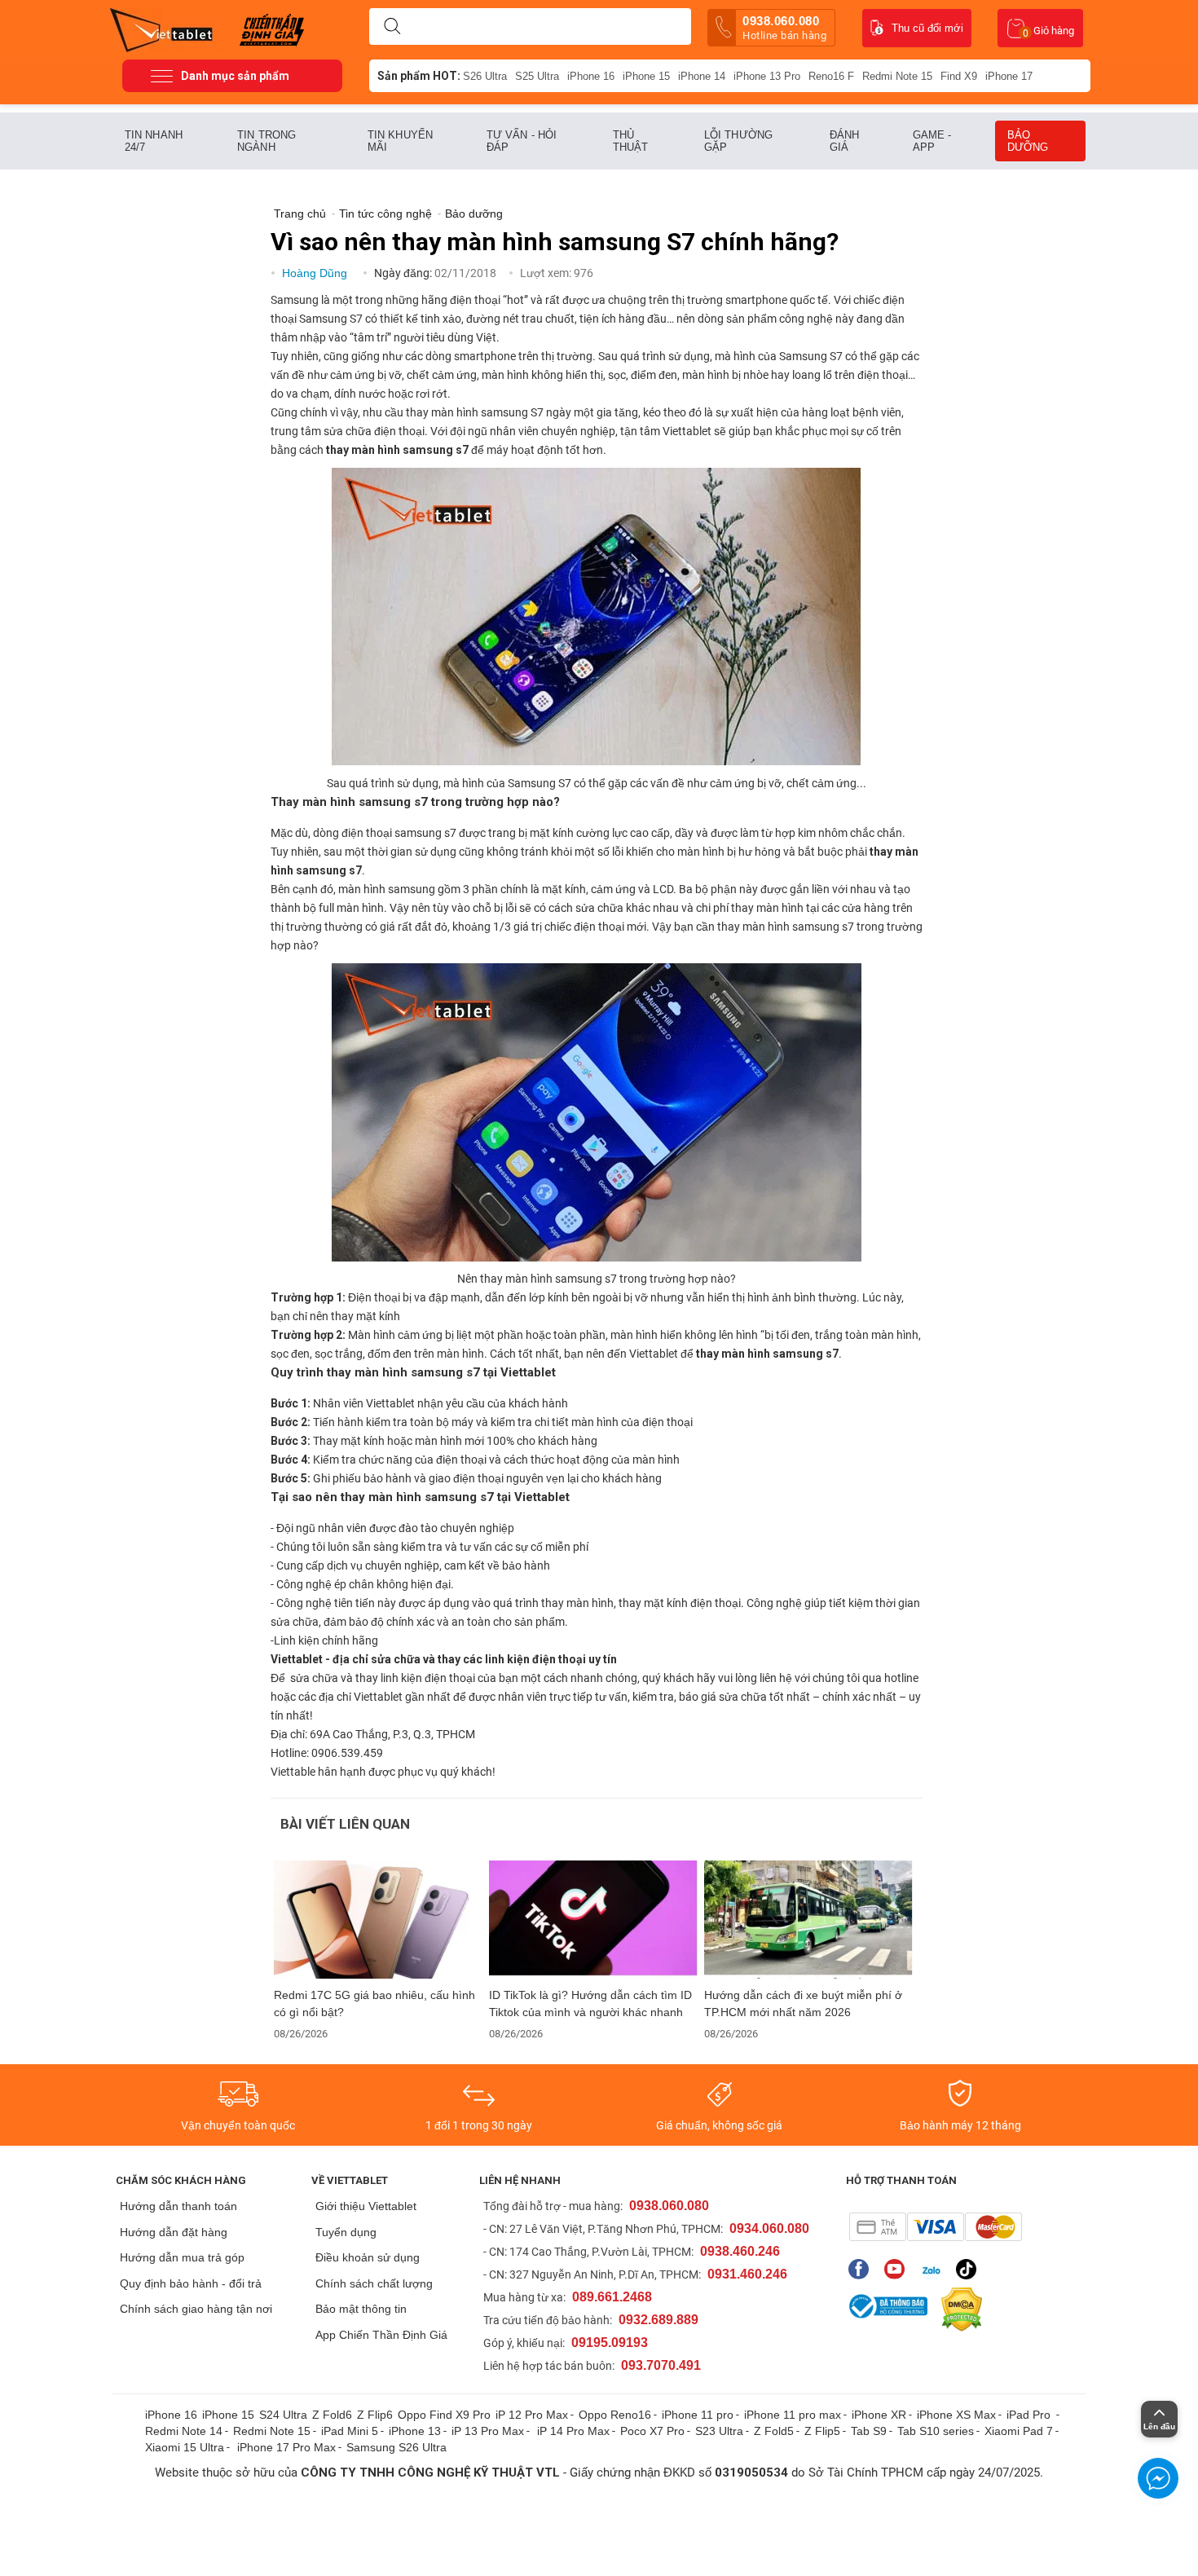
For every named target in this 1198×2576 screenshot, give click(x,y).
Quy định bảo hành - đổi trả (191, 2283)
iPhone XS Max (956, 2415)
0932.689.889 (658, 2320)
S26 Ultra (485, 76)
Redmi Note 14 (184, 2431)
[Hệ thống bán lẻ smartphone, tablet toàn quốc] (167, 29)
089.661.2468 (612, 2297)
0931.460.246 (747, 2274)
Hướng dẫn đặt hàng (174, 2232)
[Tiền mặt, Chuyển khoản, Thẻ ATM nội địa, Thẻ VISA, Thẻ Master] (935, 2227)
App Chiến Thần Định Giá (381, 2335)
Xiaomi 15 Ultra (185, 2447)
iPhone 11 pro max (793, 2415)
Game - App (932, 141)
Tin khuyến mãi (400, 141)
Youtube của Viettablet (898, 2269)
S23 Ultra (719, 2431)
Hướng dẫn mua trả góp (182, 2257)
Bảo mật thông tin (361, 2309)
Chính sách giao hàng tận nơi (196, 2309)
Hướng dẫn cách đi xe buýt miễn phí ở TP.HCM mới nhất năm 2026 (803, 2004)
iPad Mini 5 (350, 2431)
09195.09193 (610, 2343)
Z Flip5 (822, 2431)
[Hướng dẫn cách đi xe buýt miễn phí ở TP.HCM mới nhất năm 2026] (808, 1920)
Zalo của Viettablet (934, 2269)
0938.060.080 (784, 28)
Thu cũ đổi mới (927, 28)
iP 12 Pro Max (532, 2415)
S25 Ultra (537, 76)
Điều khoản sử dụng (368, 2257)
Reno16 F (831, 76)
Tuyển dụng (346, 2232)
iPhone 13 (415, 2431)
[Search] (392, 27)
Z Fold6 (332, 2415)
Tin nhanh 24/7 (154, 141)
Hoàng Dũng (316, 273)
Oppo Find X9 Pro (444, 2415)
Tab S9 (869, 2431)
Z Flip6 (375, 2415)
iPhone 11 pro (698, 2415)
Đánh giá (844, 141)
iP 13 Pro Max (488, 2431)
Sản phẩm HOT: (419, 76)
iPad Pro (1030, 2415)
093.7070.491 (661, 2365)
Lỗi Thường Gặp (738, 141)
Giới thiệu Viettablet (366, 2206)
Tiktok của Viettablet (970, 2269)
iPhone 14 (702, 76)
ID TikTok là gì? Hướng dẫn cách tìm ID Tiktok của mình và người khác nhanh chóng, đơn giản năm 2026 (590, 2004)
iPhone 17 (1009, 76)
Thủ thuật (631, 141)
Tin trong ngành (266, 141)
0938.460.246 (740, 2251)
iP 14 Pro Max (573, 2431)
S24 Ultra (283, 2415)
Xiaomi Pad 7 (1019, 2431)
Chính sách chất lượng (374, 2283)
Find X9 (959, 76)
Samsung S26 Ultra (396, 2447)
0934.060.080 (769, 2228)
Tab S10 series (936, 2431)
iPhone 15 (646, 76)
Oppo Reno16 (615, 2415)
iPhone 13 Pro (767, 76)
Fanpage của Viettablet (863, 2269)
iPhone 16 (591, 76)
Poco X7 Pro (652, 2431)
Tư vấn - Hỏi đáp (522, 141)
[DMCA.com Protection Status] (958, 2310)
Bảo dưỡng (1028, 141)
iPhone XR (879, 2415)
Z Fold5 (774, 2431)
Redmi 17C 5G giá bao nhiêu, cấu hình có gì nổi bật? (374, 2004)
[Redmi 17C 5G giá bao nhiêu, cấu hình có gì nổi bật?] (378, 1920)
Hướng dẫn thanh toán (178, 2206)
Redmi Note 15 (897, 76)
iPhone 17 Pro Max (286, 2447)
